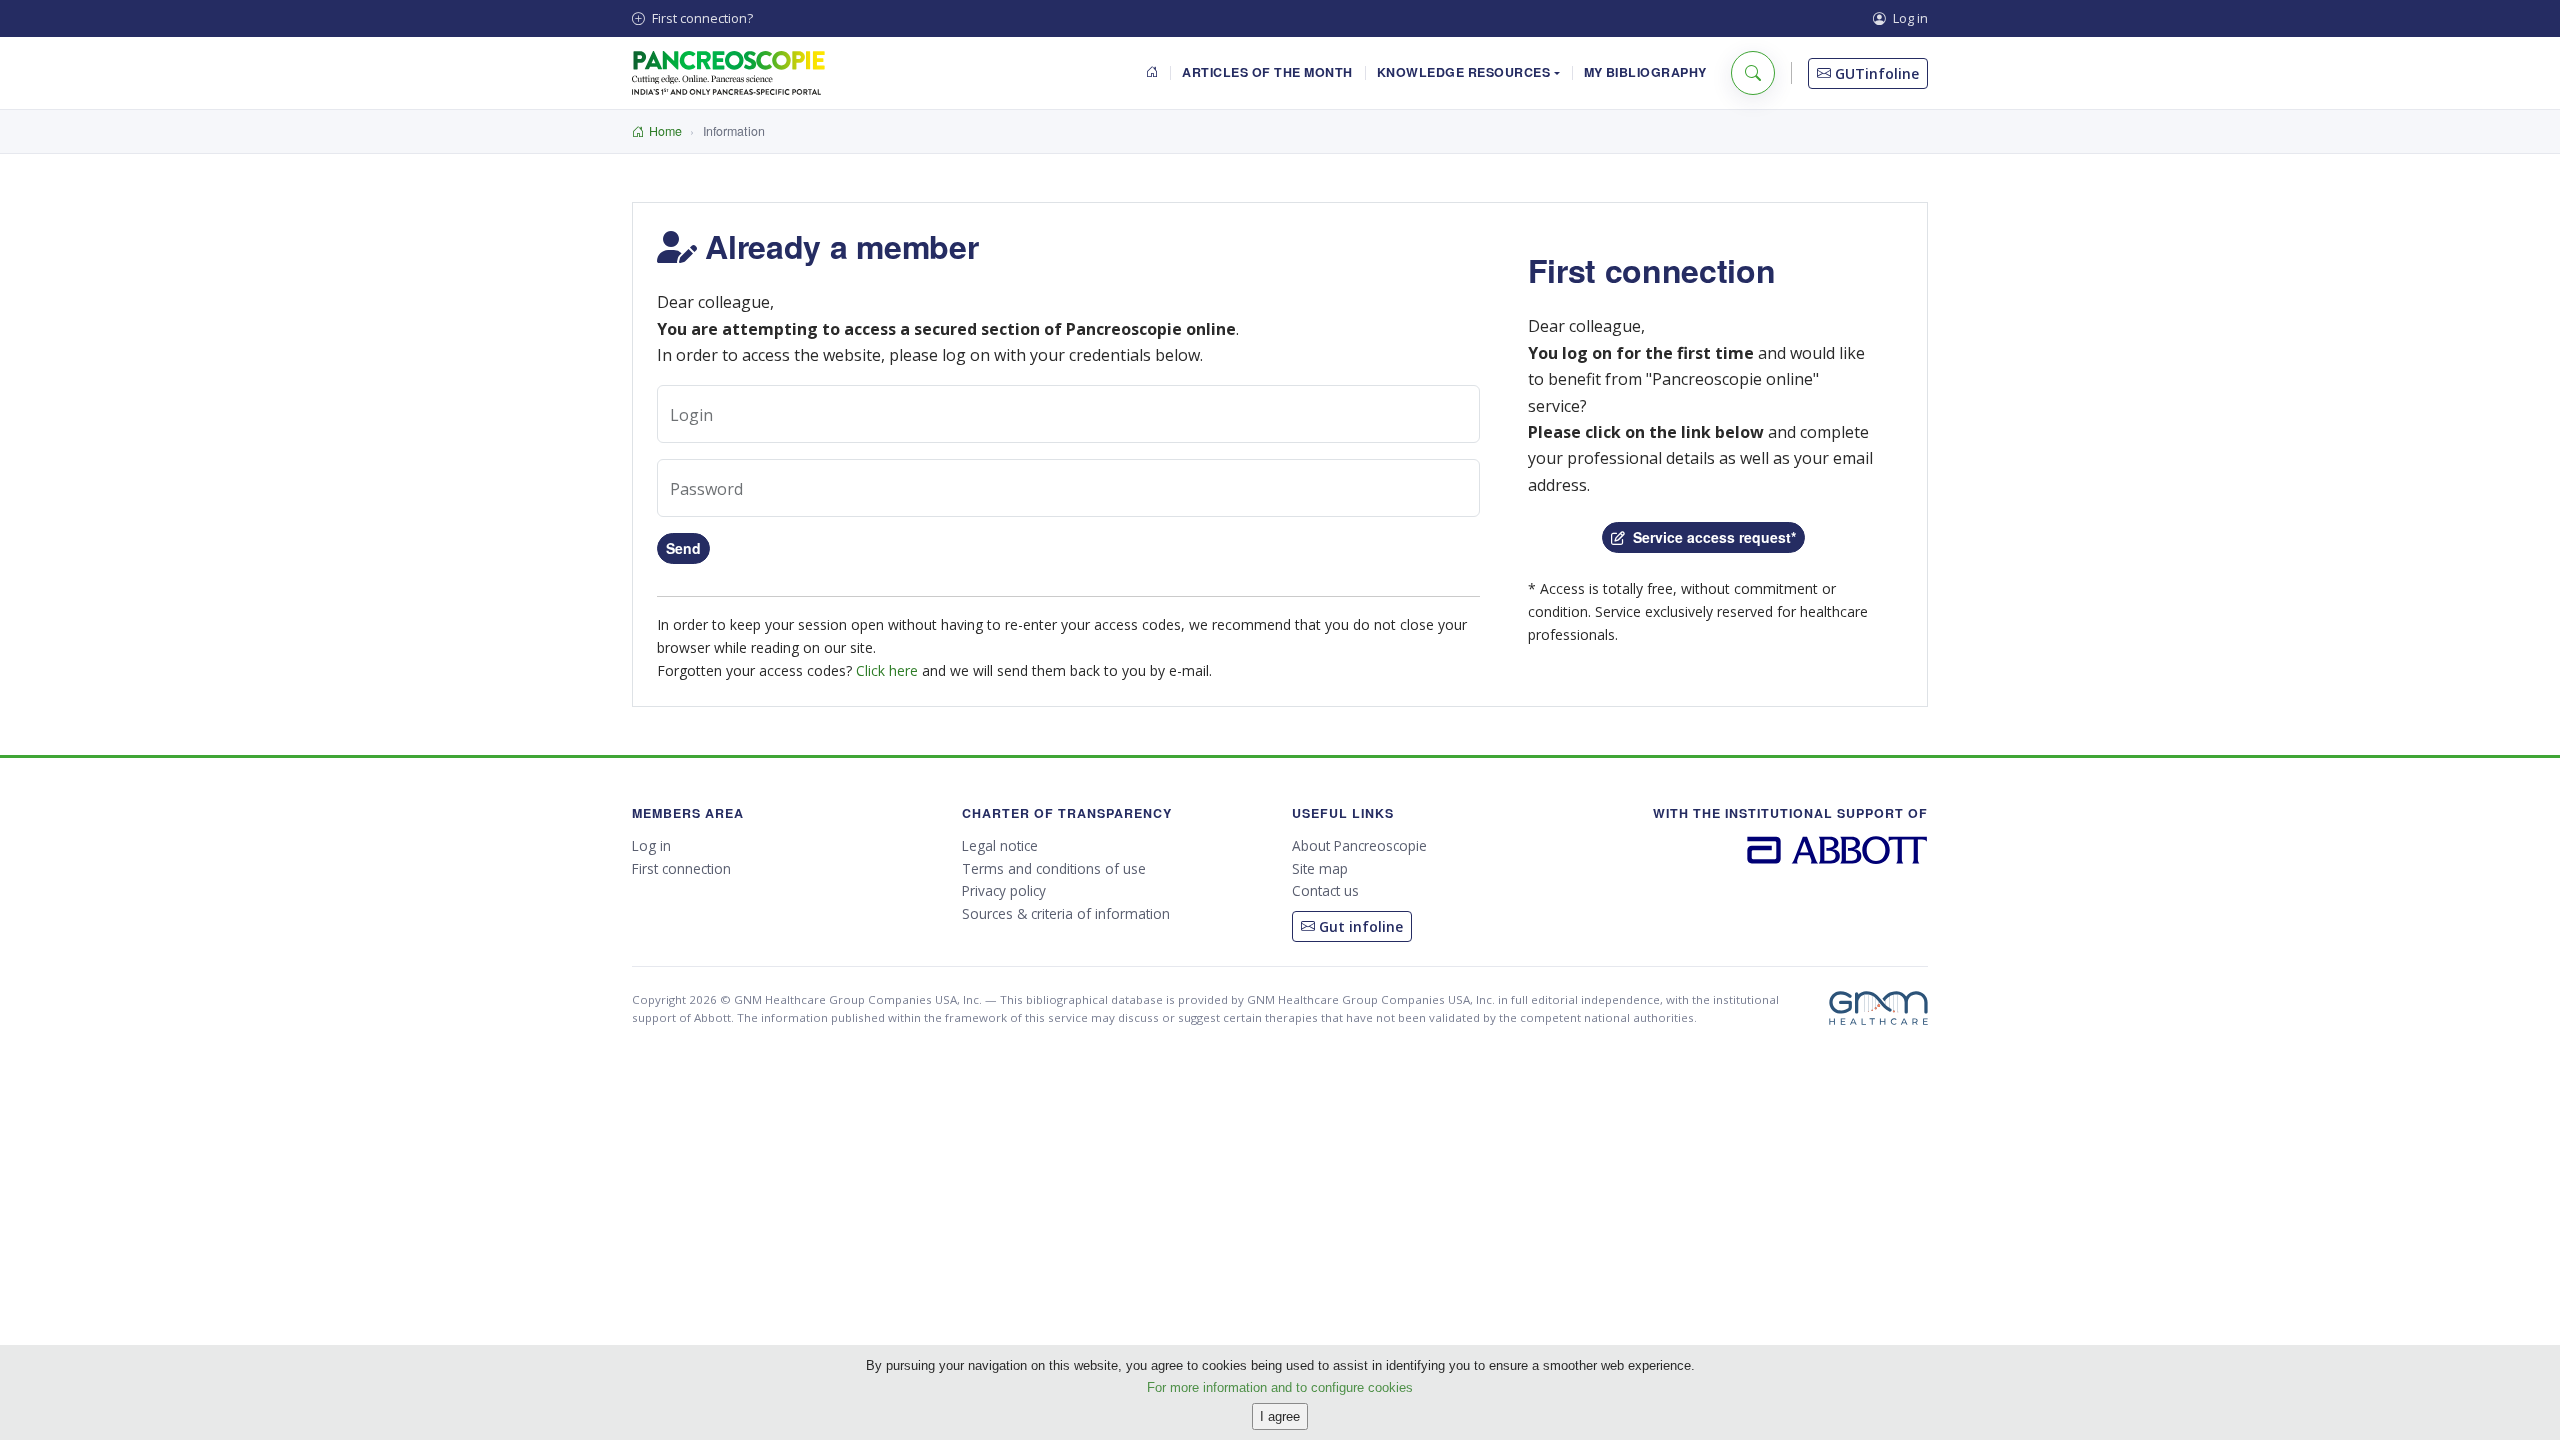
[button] (1753, 73)
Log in (1909, 18)
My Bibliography (1646, 72)
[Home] (1152, 73)
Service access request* (1710, 537)
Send (683, 548)
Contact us (1325, 890)
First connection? (701, 18)
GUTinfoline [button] (1875, 73)
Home (665, 131)
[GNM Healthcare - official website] (1878, 1008)
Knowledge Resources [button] (1464, 72)
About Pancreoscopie (1359, 845)
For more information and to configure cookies (1280, 1386)
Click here (887, 670)
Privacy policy (1004, 890)
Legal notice (1000, 845)
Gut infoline (1359, 926)
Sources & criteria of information (1066, 913)
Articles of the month (1267, 72)
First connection (681, 868)
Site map (1320, 868)
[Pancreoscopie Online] (728, 73)
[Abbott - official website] (1838, 848)
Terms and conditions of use (1054, 868)
